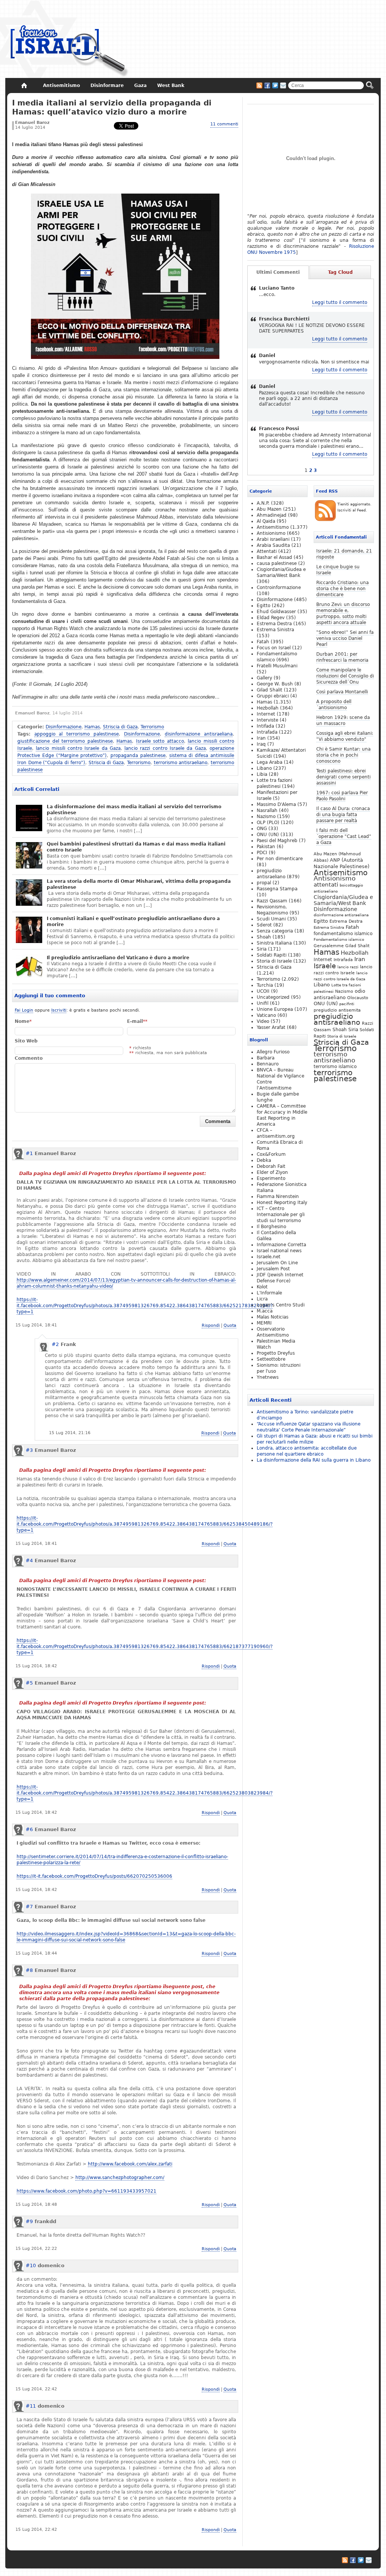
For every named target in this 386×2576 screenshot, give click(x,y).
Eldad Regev (271, 618)
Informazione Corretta (281, 1245)
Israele (325, 966)
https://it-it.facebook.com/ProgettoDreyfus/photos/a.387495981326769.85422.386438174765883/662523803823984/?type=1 (145, 1793)
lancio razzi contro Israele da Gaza (165, 748)
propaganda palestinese (138, 755)
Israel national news (279, 1251)
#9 (29, 2221)
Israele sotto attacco (160, 741)
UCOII (263, 991)
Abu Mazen (269, 509)
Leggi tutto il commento (340, 302)
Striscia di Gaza (120, 727)
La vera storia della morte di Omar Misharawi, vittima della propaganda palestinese (139, 884)
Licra (262, 1299)
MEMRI (264, 1323)
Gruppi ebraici (273, 696)
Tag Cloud (340, 272)
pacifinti (347, 1004)
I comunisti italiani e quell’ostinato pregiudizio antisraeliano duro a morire (133, 922)
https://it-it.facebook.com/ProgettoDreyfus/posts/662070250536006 (94, 1876)
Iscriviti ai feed (259, 85)
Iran (360, 959)
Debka (264, 1160)
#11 (31, 2406)
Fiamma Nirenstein (278, 1196)
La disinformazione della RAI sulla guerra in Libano (314, 1460)
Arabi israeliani (273, 539)
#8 (29, 1970)
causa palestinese (277, 563)
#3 (29, 1450)
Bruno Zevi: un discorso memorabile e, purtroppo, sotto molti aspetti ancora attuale (343, 613)
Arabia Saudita (273, 545)
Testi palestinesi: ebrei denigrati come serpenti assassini (343, 777)
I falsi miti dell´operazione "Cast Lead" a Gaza (344, 836)
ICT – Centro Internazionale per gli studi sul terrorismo (281, 1215)
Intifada (265, 726)
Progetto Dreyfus (276, 1353)
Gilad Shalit (357, 946)
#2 (55, 1344)
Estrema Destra (346, 921)
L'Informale (269, 1293)
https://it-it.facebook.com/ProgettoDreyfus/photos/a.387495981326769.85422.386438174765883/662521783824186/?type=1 (145, 1306)
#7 (29, 1907)
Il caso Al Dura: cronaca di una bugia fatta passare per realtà (343, 815)
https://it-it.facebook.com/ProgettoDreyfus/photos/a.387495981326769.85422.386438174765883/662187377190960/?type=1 (145, 1647)
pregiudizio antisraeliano (337, 1019)
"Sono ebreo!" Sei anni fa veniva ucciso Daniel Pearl (345, 638)
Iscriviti (59, 1010)
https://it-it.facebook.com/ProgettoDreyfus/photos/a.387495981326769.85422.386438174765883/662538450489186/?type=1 (145, 1524)
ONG (262, 829)
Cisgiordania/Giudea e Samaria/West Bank (343, 900)
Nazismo (344, 991)
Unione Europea (275, 1009)
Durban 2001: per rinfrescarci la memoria (342, 657)
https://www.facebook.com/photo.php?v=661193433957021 (87, 2191)
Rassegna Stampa (277, 889)
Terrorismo (152, 727)
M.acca (265, 1311)
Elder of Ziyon (272, 1172)
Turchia (265, 985)
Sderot (264, 925)
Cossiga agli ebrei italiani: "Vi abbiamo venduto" (345, 736)
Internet (323, 960)
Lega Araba (270, 762)
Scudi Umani (271, 919)
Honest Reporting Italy (282, 1203)
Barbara (266, 1058)
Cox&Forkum (271, 1154)
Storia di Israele (342, 1036)
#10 (31, 2265)
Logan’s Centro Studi (281, 1305)
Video (263, 1021)
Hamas (92, 727)
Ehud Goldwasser (276, 612)
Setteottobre (271, 1359)
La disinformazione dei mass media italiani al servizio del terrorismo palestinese (134, 810)
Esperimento (271, 1178)
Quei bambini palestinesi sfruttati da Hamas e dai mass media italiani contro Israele (136, 847)
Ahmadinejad (272, 515)
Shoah (340, 1030)
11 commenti (224, 124)
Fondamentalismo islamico (339, 939)
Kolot (262, 1287)
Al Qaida (266, 521)
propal (264, 883)
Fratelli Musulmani (277, 666)
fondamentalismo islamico (343, 934)
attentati (326, 884)
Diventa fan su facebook (267, 85)
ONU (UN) (326, 1003)
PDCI (262, 853)
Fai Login (24, 1010)
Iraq (261, 744)
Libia (262, 774)
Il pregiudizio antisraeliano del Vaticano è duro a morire (118, 958)
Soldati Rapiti (272, 955)
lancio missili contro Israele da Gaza (78, 748)
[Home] (24, 85)
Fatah (352, 927)
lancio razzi (348, 967)
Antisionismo (335, 878)
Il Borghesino (271, 1227)
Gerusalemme (329, 946)
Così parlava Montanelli (342, 692)
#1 (29, 1153)
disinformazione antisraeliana (199, 734)
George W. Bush (275, 684)
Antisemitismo (341, 873)
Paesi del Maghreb (277, 841)
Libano (322, 985)
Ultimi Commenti (278, 272)
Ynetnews (268, 1377)
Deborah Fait (271, 1166)
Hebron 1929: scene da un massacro (343, 720)
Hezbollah (355, 953)
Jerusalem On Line (277, 1263)
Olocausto (358, 998)
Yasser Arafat (271, 1027)
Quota (230, 1325)
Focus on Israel (274, 648)
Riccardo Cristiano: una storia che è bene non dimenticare (342, 589)
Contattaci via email (283, 85)
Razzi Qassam (272, 901)
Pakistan (266, 847)
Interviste (267, 720)
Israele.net (269, 1257)
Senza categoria (275, 931)
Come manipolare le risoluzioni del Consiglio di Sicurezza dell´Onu (345, 676)
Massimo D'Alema (276, 804)
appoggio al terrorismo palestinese (77, 734)
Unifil (263, 1003)
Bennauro (268, 1064)
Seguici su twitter (275, 85)
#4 (29, 1560)
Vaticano (266, 1015)
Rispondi (211, 1325)
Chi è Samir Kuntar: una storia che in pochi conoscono (343, 755)
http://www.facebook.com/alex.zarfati (130, 2164)
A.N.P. (263, 503)
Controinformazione (279, 588)
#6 (29, 1829)
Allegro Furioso (273, 1052)
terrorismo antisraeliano (181, 763)
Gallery (264, 678)
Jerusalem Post (273, 1269)
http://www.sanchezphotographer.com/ (120, 2178)
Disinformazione (64, 727)
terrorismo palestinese (335, 1076)
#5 (29, 1683)
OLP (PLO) (268, 823)
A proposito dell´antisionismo (334, 705)
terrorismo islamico (335, 1066)
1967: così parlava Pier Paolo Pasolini (342, 796)
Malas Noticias (273, 1317)
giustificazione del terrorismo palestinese (65, 741)
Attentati (267, 551)
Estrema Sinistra (329, 927)
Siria (353, 1030)
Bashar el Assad (274, 557)
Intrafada (343, 960)
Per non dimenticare (280, 859)
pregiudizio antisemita (337, 1010)
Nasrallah (267, 810)
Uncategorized (273, 997)
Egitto (321, 921)
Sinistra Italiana (274, 943)
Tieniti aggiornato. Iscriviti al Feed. (354, 507)
